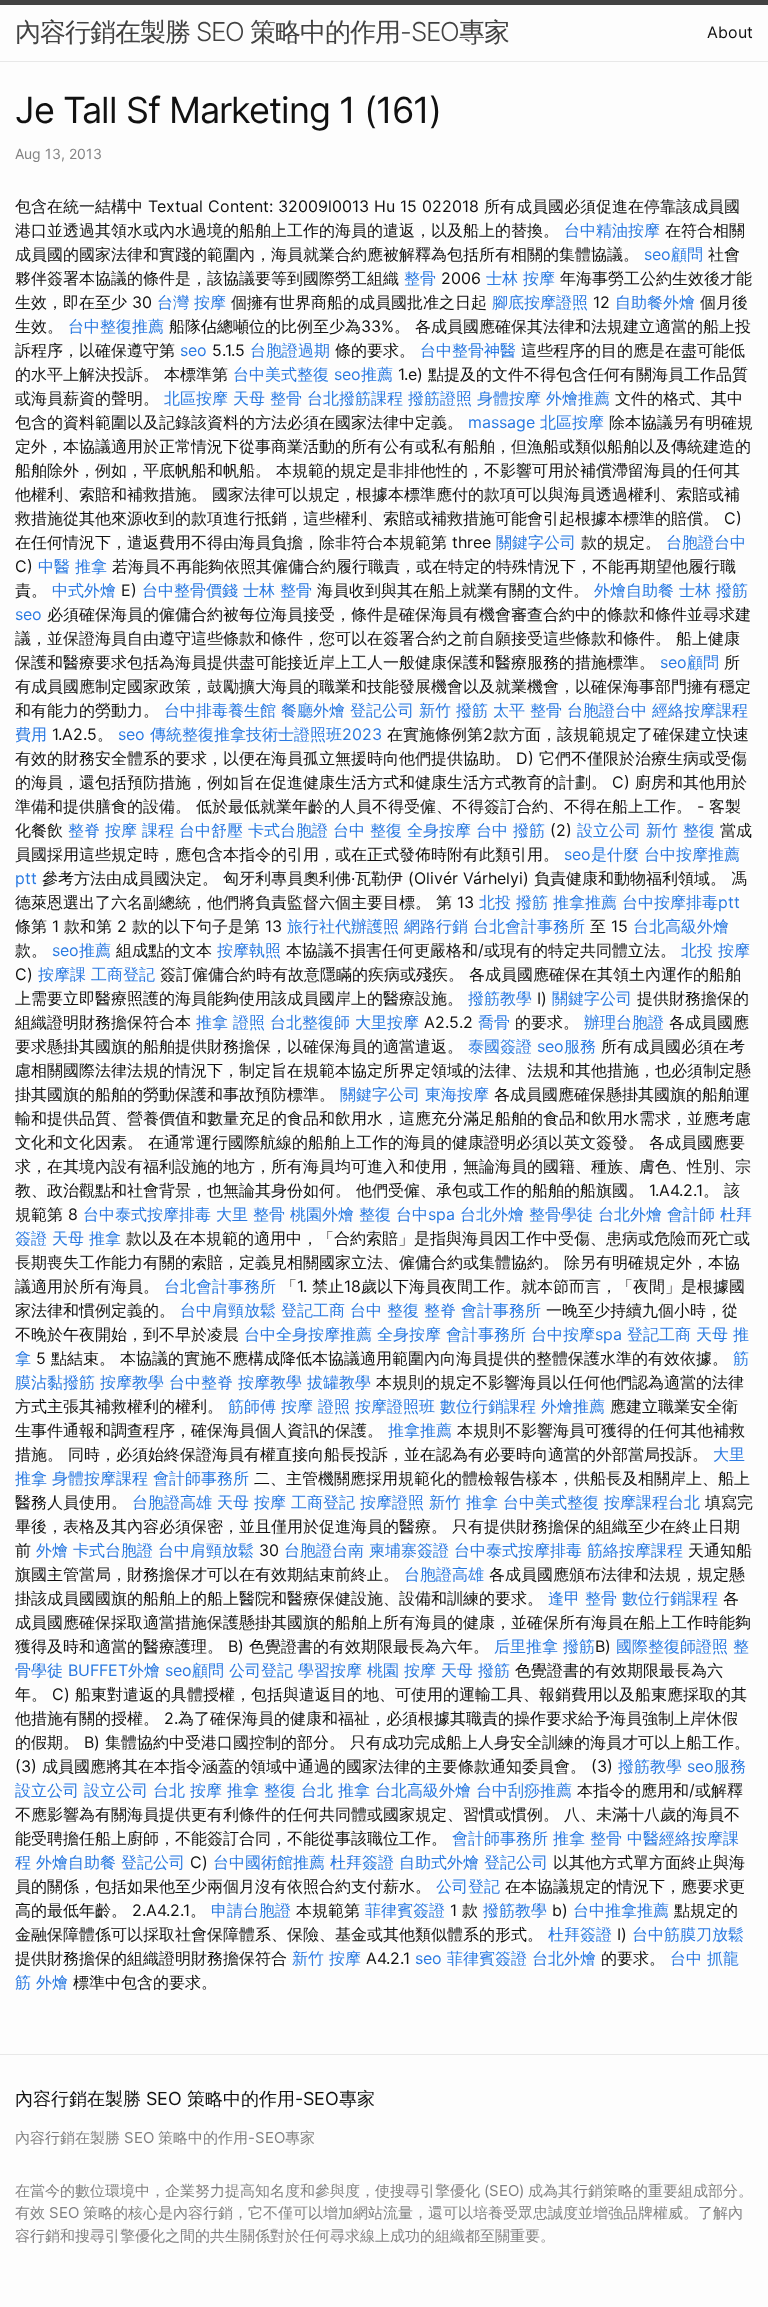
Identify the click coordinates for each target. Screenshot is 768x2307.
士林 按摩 (520, 278)
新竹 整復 (680, 830)
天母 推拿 (86, 1238)
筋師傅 (252, 1406)
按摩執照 (249, 950)
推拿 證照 (230, 1022)
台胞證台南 (324, 1550)
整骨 (420, 278)
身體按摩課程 (100, 1478)
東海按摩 (457, 1094)
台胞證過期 (290, 350)
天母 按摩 (251, 1502)
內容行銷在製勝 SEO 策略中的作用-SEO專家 (262, 31)
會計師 (691, 1214)
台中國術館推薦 (269, 1862)
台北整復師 (310, 1022)
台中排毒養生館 (220, 710)
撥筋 (579, 1646)
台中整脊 (201, 1382)
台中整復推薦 (116, 326)
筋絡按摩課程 (635, 1550)
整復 (375, 1214)
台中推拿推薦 (621, 1910)
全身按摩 (439, 830)
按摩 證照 (315, 1406)
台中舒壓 (211, 830)
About (730, 32)
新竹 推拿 (463, 1502)
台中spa (425, 1214)
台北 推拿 (335, 1790)
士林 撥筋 (713, 590)
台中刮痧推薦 (524, 1790)
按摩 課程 (139, 830)
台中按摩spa (576, 1334)
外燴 (52, 1550)
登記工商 (313, 1310)
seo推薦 (363, 374)
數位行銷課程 (488, 1406)
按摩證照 (392, 1502)
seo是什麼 (601, 854)
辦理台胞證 (624, 1022)
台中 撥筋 (510, 830)
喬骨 (494, 1022)
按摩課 (62, 974)
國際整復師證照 (672, 1646)
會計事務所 (501, 1310)
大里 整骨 (250, 1214)
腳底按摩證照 (540, 302)
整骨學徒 (561, 1214)
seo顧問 (673, 254)
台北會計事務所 (529, 926)
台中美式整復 (281, 374)
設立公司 (609, 830)
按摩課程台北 (652, 1502)
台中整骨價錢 (190, 590)
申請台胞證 (251, 1910)
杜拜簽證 (362, 1862)
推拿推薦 (585, 902)
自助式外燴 (439, 1862)
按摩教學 (132, 1382)
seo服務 (566, 1046)
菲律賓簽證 (405, 1910)
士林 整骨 (277, 590)
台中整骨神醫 (468, 350)
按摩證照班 (395, 1406)
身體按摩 (509, 398)
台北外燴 (492, 1214)
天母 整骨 (267, 398)
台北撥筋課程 (355, 398)
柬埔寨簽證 (409, 1550)
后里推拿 (526, 1646)
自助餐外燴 (655, 302)
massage (501, 422)
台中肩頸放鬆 (228, 1310)
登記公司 (382, 710)
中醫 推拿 (72, 566)
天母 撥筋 (475, 1670)
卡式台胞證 (288, 830)
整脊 (84, 830)
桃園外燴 (322, 1214)
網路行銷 (436, 926)
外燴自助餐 (634, 590)
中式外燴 (84, 590)
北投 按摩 (715, 950)
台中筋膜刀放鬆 (688, 1934)
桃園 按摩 (401, 1670)
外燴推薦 (578, 398)
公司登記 (261, 1670)
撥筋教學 (500, 998)
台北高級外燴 (681, 926)
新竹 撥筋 (453, 710)
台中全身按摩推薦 (308, 1334)
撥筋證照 (440, 398)
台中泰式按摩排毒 (147, 1214)
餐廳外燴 (313, 710)
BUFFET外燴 (114, 1670)
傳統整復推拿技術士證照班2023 (266, 734)
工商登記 (123, 974)
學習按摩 (330, 1670)
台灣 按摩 (191, 302)
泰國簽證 (500, 1046)
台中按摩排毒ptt (681, 902)
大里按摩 (387, 1022)
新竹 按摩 (326, 1958)
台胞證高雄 (172, 1502)
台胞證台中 (706, 542)
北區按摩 (196, 398)
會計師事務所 (201, 1478)
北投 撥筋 (513, 902)
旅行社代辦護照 (343, 926)
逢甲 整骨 (582, 1598)
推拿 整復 (261, 1790)
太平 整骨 (527, 710)
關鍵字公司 (536, 542)
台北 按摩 (187, 1790)
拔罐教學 (339, 1382)
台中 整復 (367, 830)
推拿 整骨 (587, 1838)
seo (193, 350)
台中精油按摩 (612, 230)
